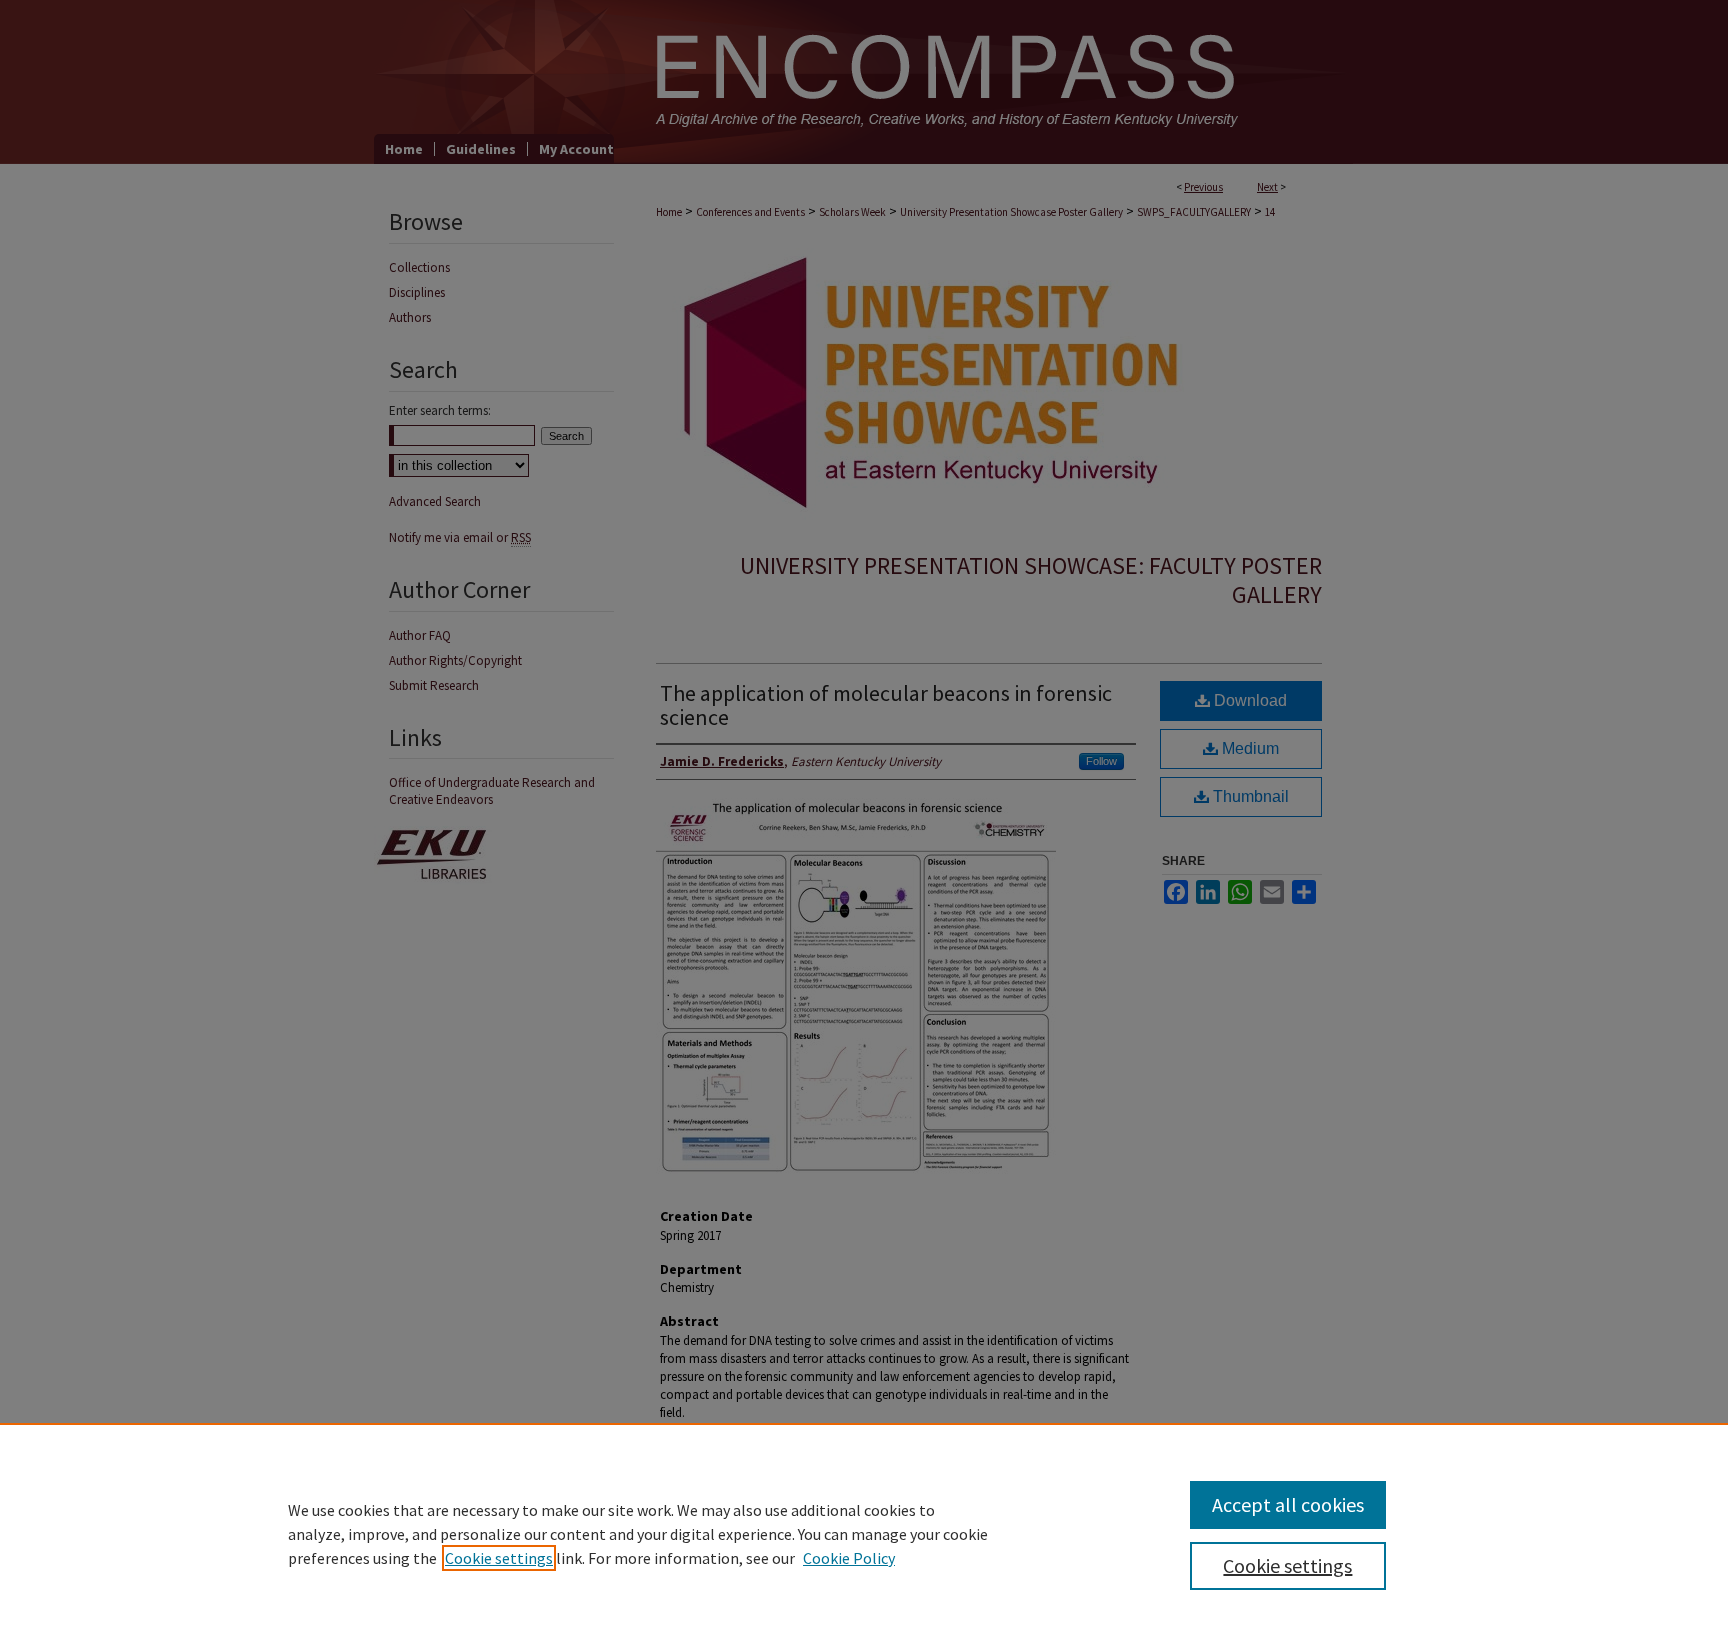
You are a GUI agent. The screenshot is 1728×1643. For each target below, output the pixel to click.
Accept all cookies (1288, 1504)
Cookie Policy (849, 1558)
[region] (864, 1533)
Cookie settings (499, 1558)
